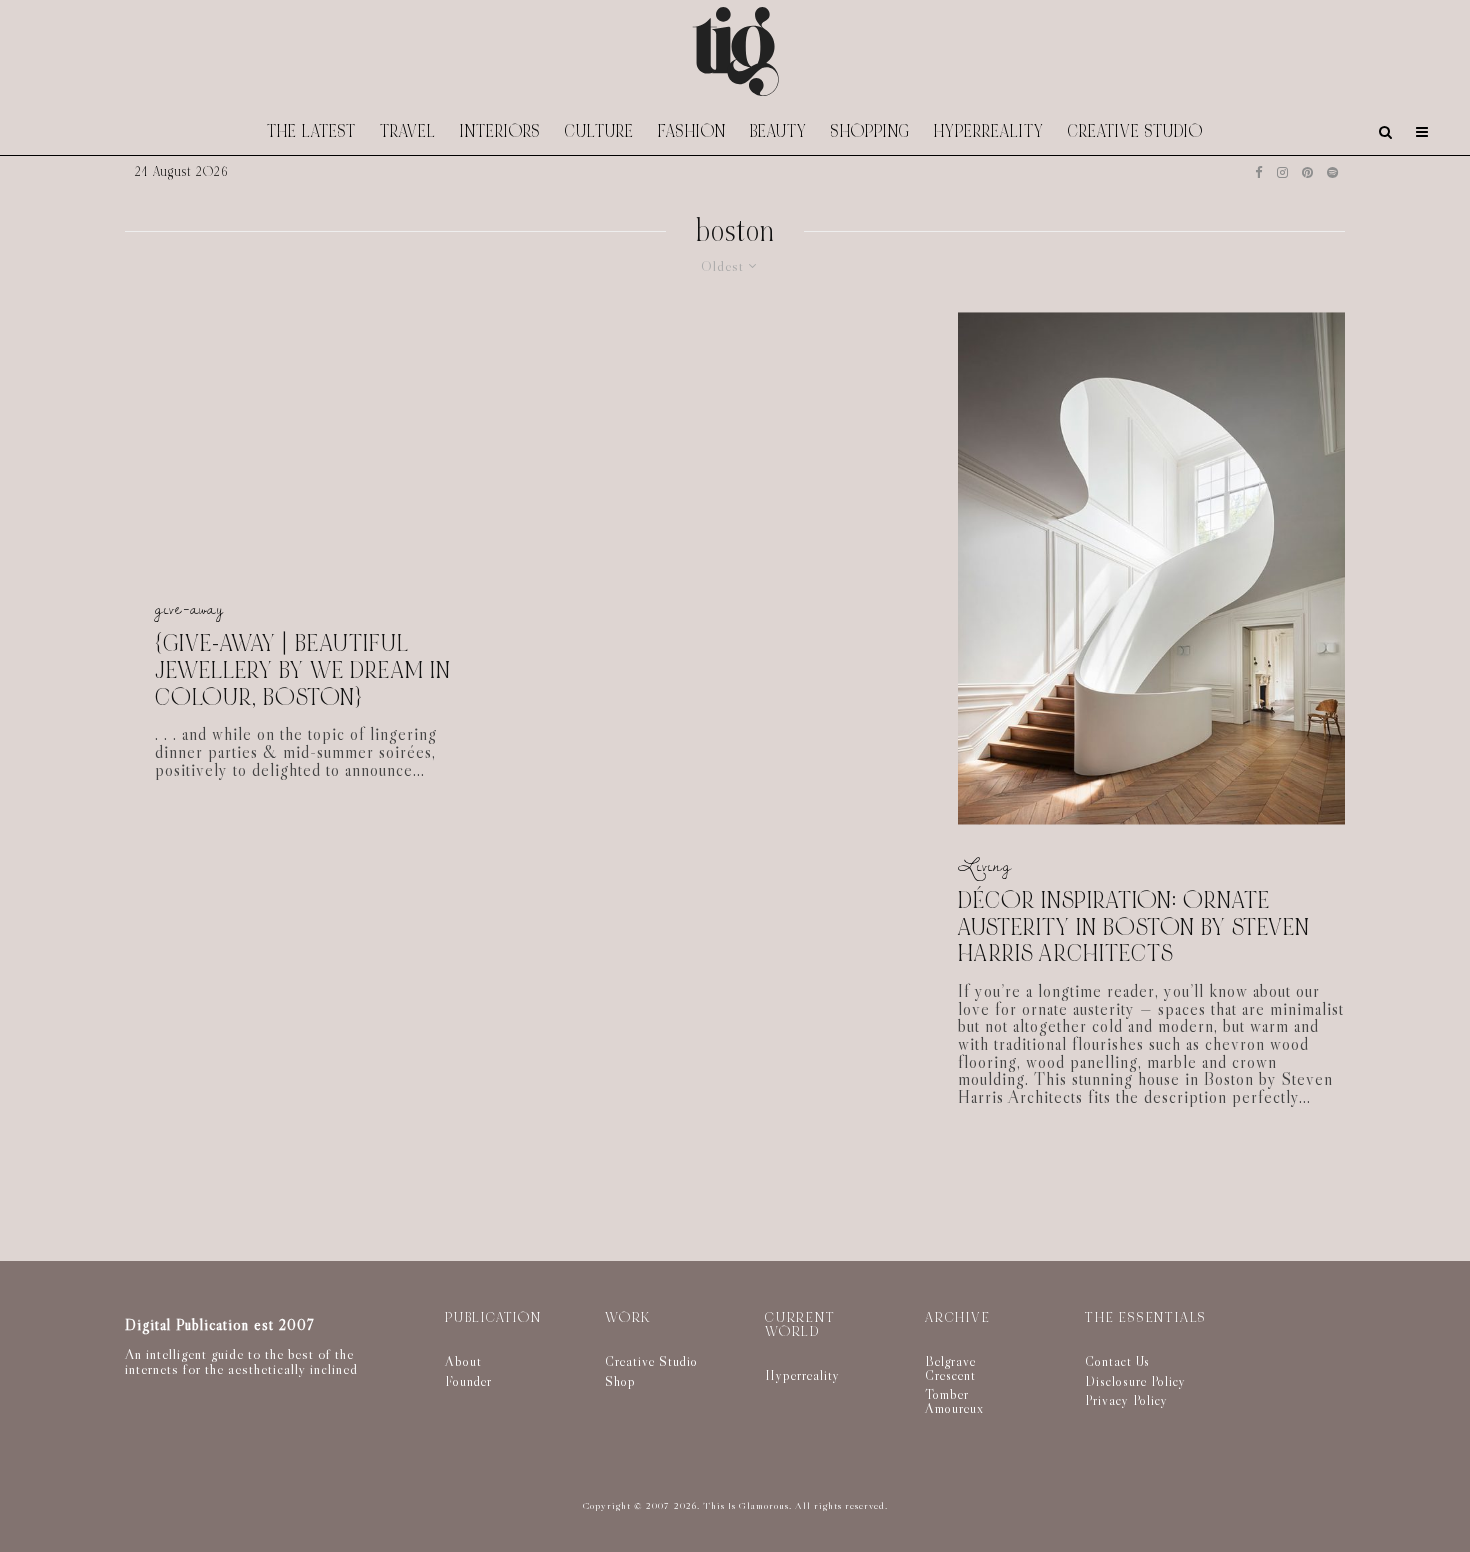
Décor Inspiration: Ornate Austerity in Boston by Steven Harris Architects (1134, 928)
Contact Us (1117, 1361)
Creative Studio (1135, 131)
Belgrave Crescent (950, 1368)
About (463, 1361)
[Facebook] (1259, 172)
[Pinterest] (1307, 172)
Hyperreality (989, 131)
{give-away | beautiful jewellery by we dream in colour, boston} (303, 672)
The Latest (311, 131)
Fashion (692, 131)
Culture (599, 131)
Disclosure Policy (1135, 1381)
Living (985, 866)
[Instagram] (1282, 172)
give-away (189, 609)
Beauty (778, 131)
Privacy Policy (1126, 1400)
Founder (468, 1381)
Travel (408, 131)
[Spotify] (1332, 172)
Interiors (500, 131)
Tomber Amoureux (954, 1401)
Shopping (870, 131)
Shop (620, 1381)
